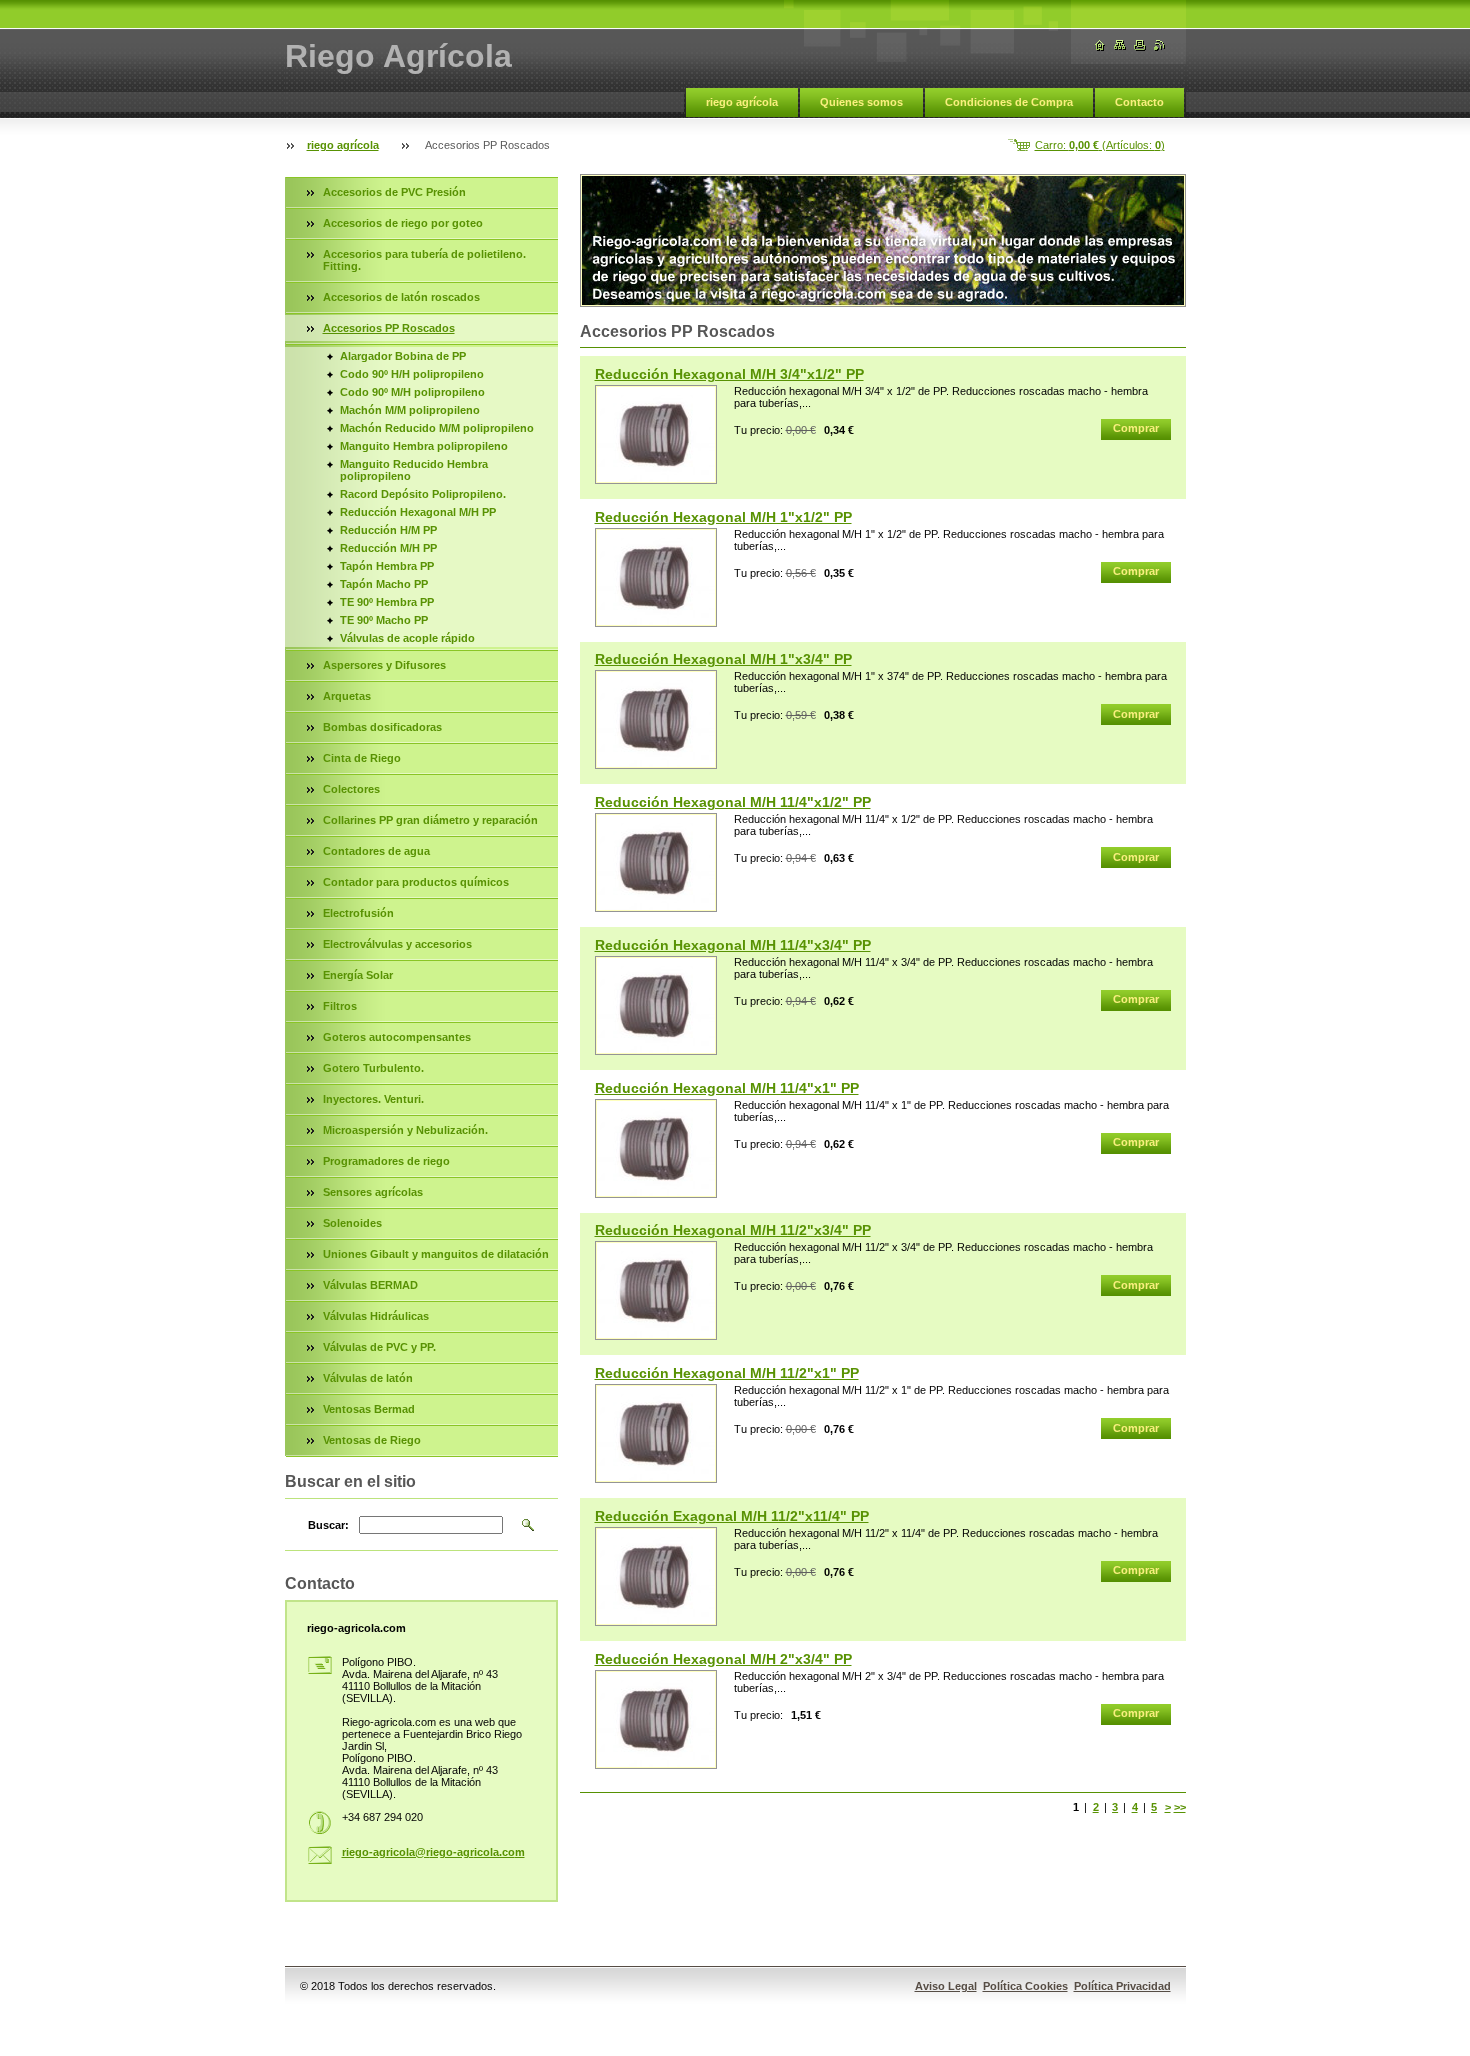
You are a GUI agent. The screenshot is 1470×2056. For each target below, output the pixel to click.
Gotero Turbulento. (373, 1068)
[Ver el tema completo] (656, 434)
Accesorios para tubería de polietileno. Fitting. (424, 260)
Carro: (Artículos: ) (1100, 145)
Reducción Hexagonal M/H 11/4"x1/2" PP (733, 802)
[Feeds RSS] (1160, 45)
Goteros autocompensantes (397, 1037)
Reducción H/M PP (388, 530)
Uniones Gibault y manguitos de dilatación (436, 1254)
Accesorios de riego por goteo (403, 223)
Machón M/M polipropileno (410, 410)
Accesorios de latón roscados (401, 297)
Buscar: (328, 1525)
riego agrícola (742, 102)
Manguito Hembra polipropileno (424, 446)
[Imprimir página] (1140, 45)
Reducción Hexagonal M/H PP (418, 512)
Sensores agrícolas (373, 1192)
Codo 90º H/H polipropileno (412, 374)
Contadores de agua (376, 851)
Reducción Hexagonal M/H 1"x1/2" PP (723, 517)
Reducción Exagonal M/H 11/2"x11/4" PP (732, 1516)
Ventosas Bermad (369, 1409)
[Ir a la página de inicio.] (1100, 45)
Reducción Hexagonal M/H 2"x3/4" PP (723, 1659)
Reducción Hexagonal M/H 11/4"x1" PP (727, 1088)
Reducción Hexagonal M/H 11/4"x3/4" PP (733, 945)
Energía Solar (358, 975)
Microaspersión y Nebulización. (405, 1130)
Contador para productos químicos (416, 882)
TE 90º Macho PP (384, 620)
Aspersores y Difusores (384, 665)
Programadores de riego (386, 1161)
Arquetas (347, 696)
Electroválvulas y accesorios (397, 944)
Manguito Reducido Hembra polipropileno (414, 470)
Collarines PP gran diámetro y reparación (430, 820)
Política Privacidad (1122, 1986)
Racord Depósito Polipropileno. (423, 494)
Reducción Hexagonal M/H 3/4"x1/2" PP (729, 374)
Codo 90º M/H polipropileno (412, 392)
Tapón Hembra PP (387, 566)
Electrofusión (358, 913)
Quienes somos (861, 102)
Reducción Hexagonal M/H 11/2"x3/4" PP (733, 1230)
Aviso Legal (946, 1986)
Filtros (340, 1006)
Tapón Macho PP (384, 584)
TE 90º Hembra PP (387, 602)
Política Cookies (1025, 1986)
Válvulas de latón (368, 1378)
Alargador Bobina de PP (403, 356)
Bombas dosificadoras (382, 727)
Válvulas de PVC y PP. (379, 1347)
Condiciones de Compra (1009, 102)
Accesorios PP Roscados (389, 328)
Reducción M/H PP (388, 548)
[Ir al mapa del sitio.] (1120, 45)
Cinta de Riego (362, 758)
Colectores (351, 789)
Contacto (1139, 102)
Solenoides (352, 1223)
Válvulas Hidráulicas (376, 1316)
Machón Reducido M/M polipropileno (437, 428)
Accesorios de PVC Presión (394, 192)
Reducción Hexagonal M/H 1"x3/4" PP (723, 659)
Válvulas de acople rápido (407, 638)
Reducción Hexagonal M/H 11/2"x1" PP (727, 1373)
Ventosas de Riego (372, 1440)
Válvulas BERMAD (370, 1285)
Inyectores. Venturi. (373, 1099)
